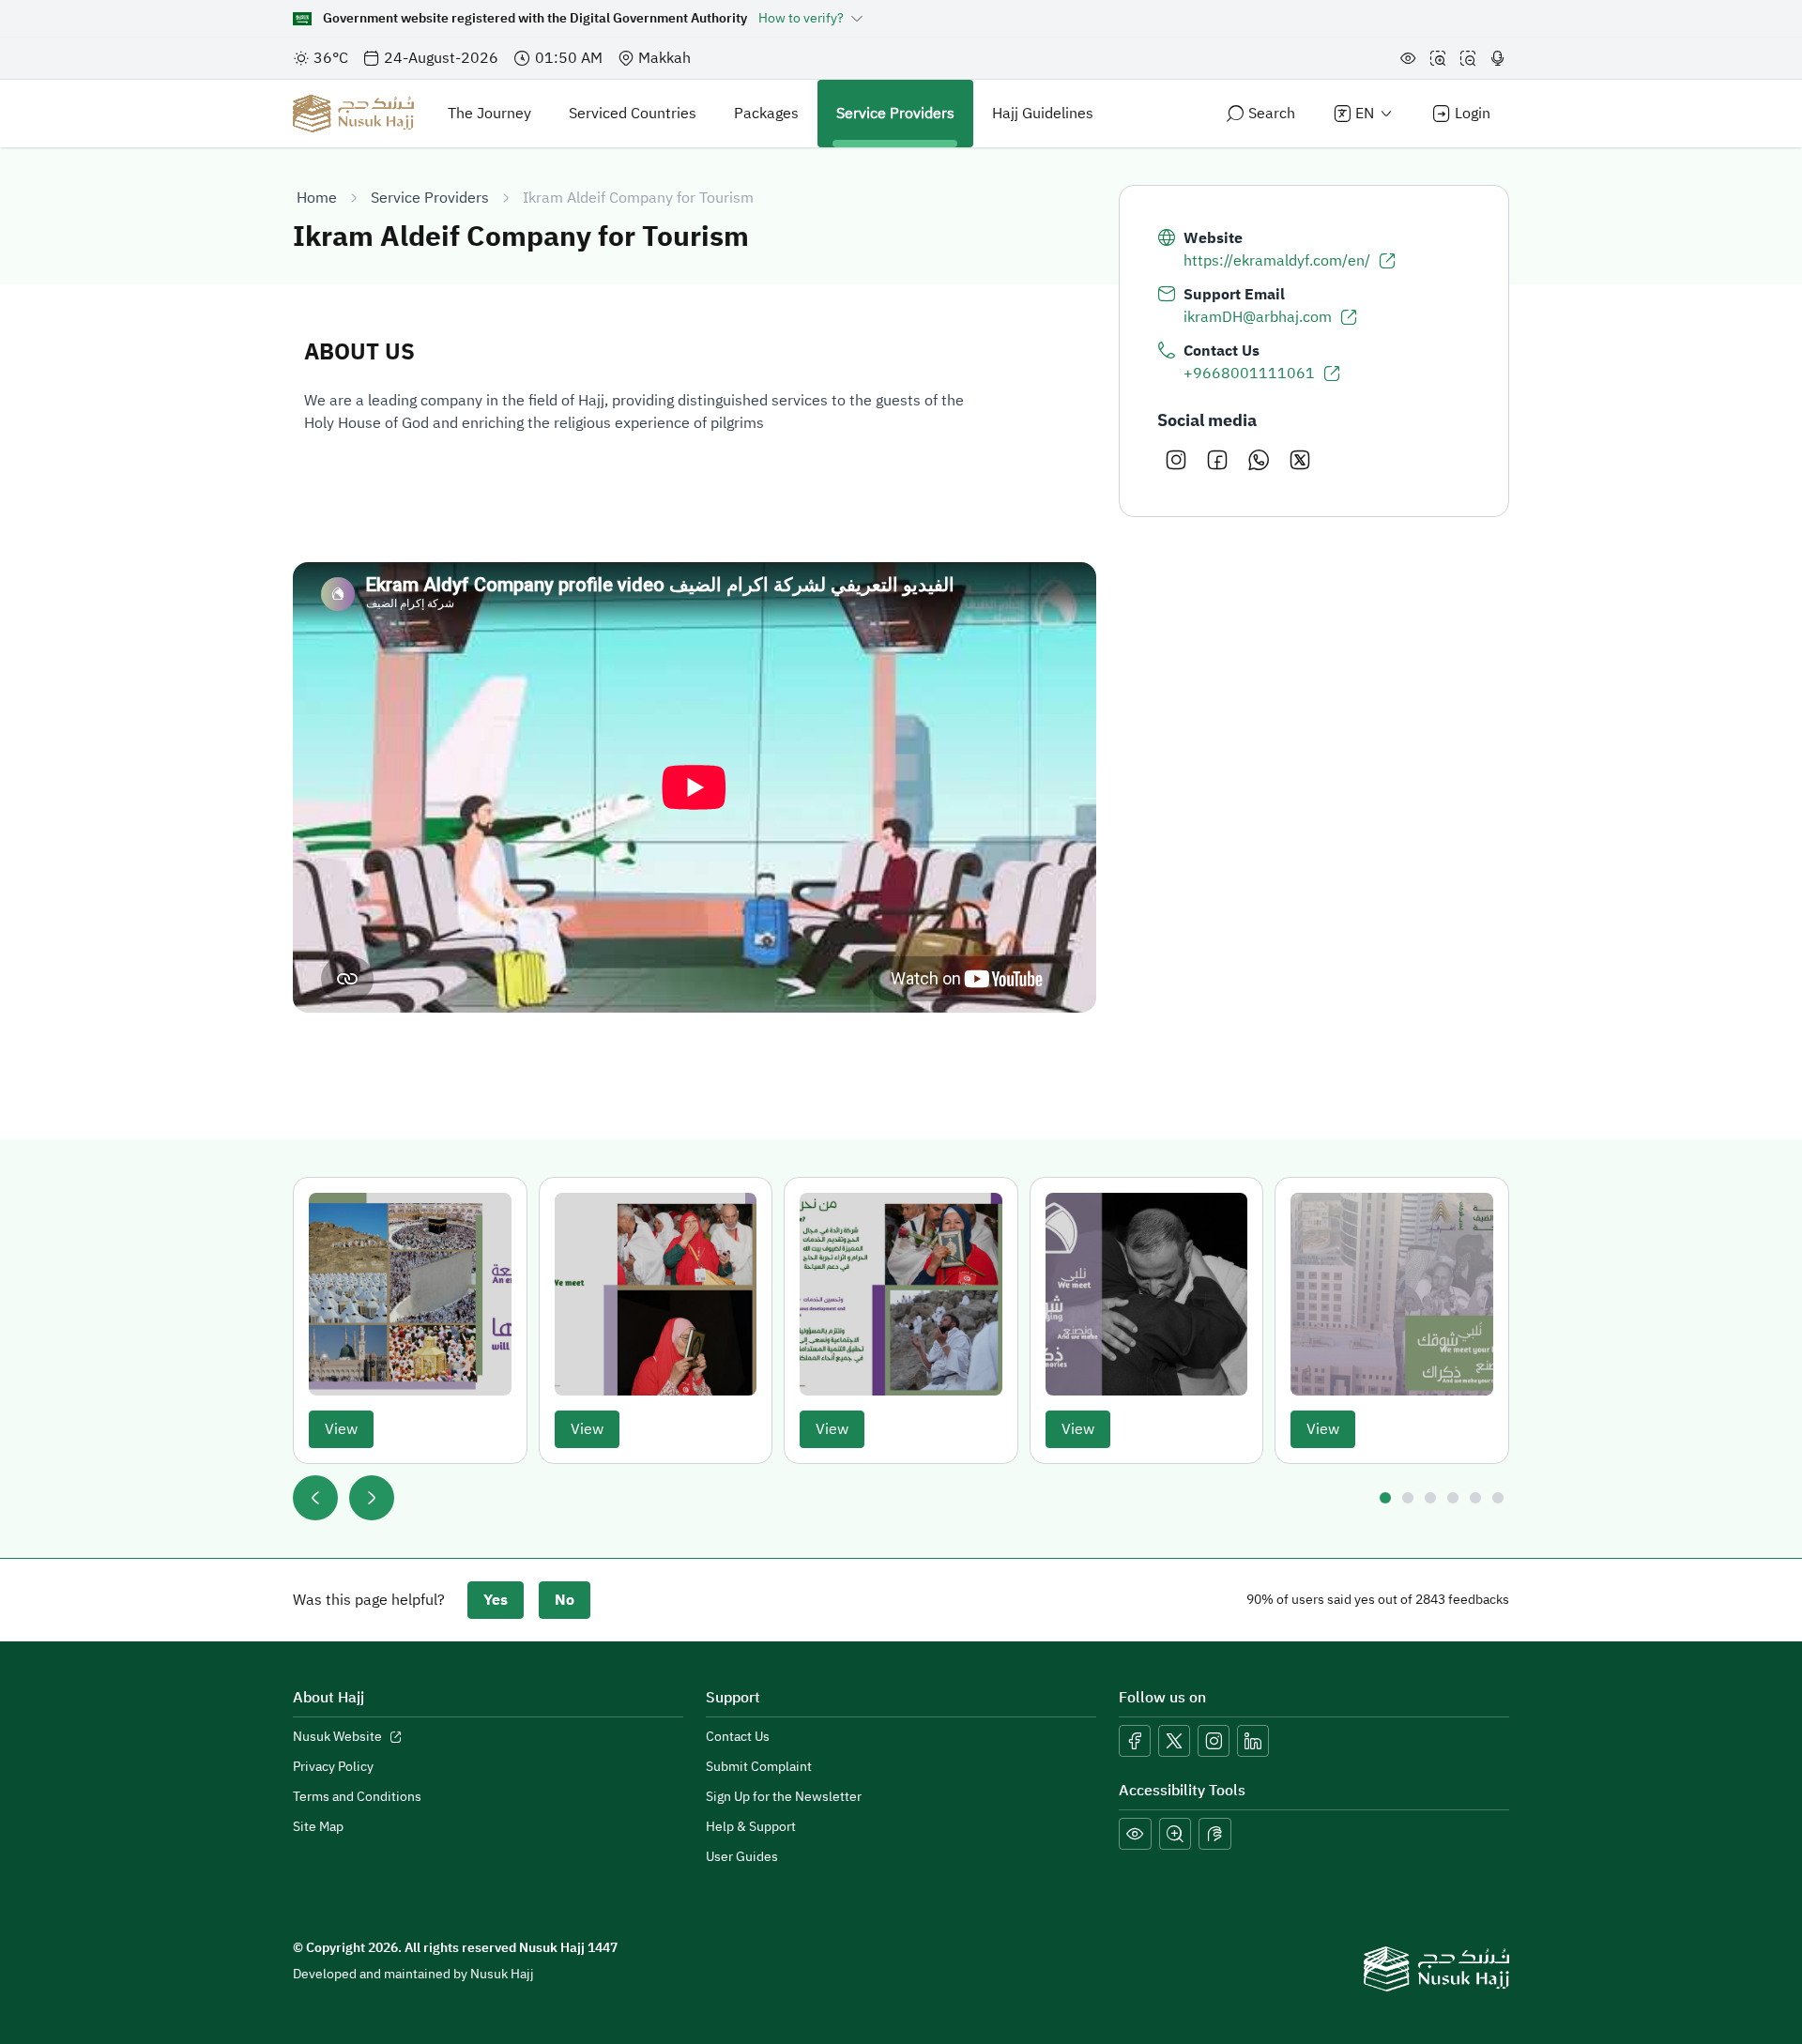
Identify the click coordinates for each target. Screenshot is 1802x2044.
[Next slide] (372, 1498)
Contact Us (738, 1737)
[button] (1135, 1834)
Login (1473, 114)
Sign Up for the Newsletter (784, 1797)
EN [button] (1365, 114)
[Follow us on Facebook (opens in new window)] (1135, 1741)
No (565, 1600)
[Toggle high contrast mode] (1408, 58)
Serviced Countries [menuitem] (633, 114)
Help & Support (751, 1827)
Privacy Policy (333, 1767)
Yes (496, 1600)
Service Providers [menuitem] (895, 114)
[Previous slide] (315, 1498)
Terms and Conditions (357, 1797)
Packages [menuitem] (766, 114)
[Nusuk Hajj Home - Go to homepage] (353, 114)
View (341, 1429)
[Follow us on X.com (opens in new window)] (1174, 1741)
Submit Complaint (759, 1767)
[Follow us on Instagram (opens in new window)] (1214, 1741)
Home (317, 198)
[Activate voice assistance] (1498, 58)
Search (1272, 114)
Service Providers (430, 198)
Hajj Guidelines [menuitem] (1043, 114)
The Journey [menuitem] (489, 114)
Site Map (318, 1827)
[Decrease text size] (1468, 58)
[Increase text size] (1438, 58)
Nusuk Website (348, 1737)
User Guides (742, 1857)
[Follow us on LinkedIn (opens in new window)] (1253, 1741)
